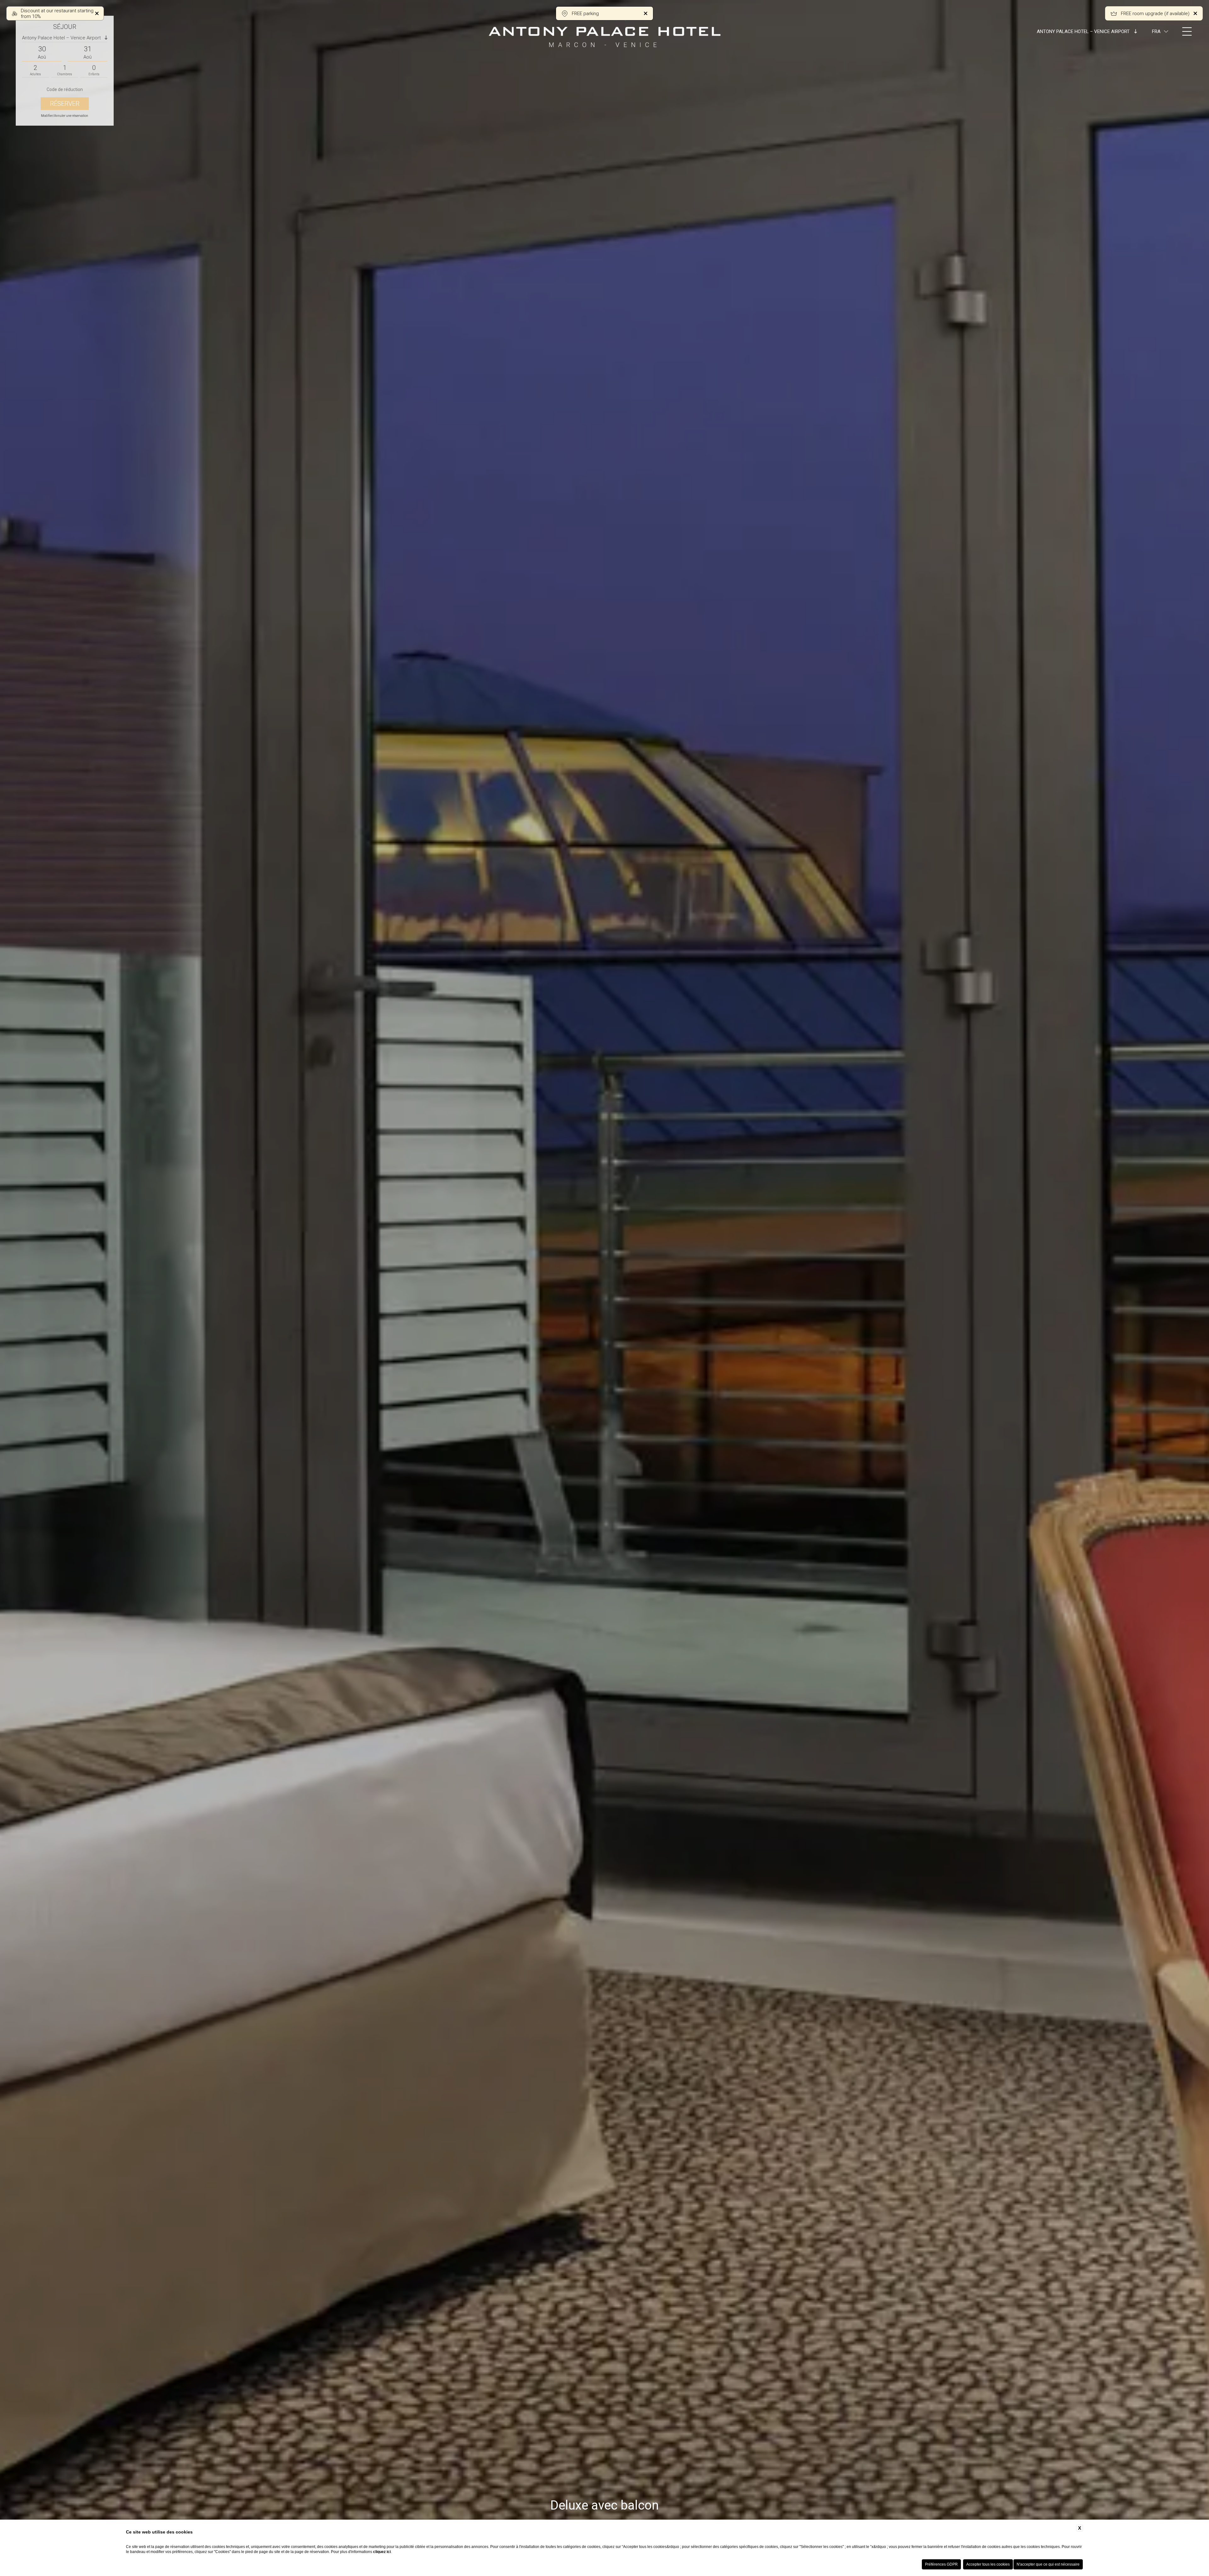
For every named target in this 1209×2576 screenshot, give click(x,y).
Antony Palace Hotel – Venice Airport (1084, 31)
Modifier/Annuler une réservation (65, 116)
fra (1156, 31)
